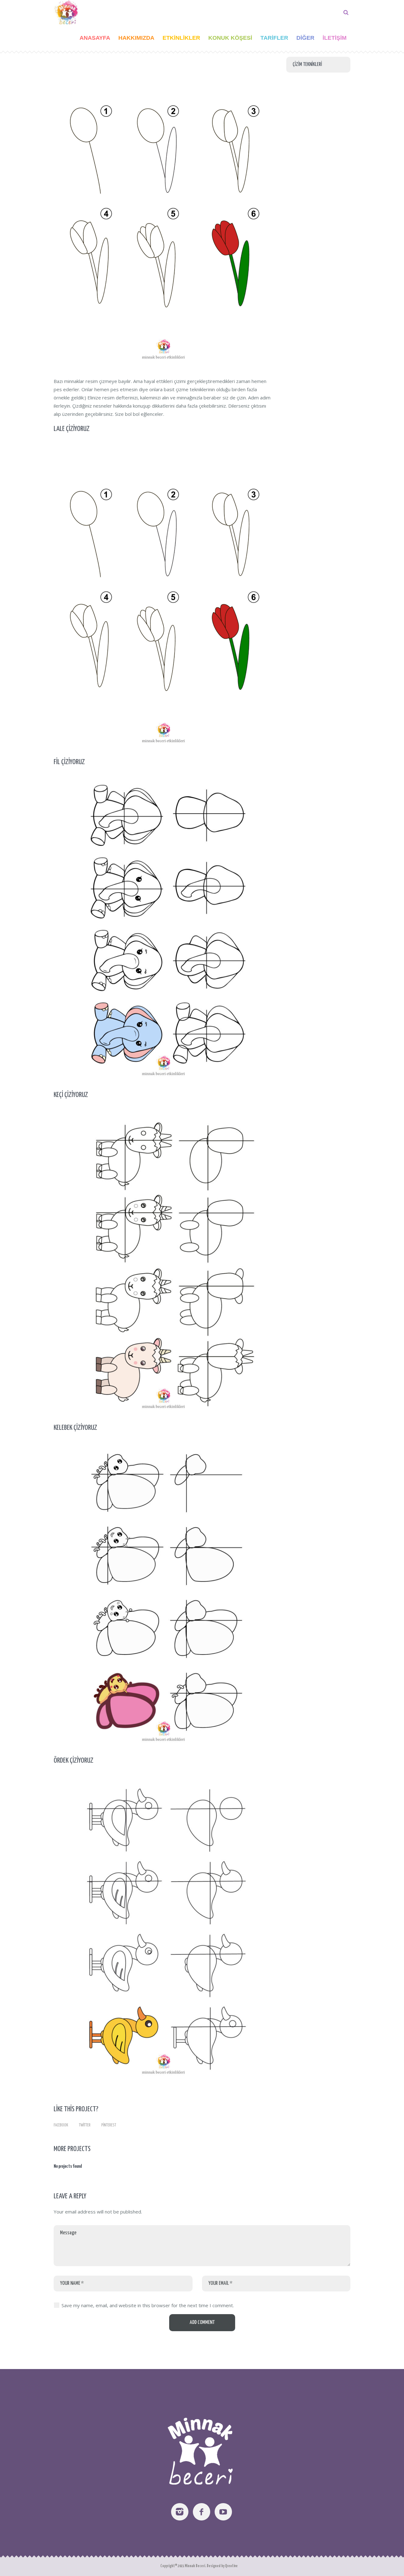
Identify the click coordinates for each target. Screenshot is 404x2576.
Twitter (85, 2125)
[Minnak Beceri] (202, 2448)
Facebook (61, 2125)
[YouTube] (223, 2512)
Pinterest (109, 2125)
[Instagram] (180, 2512)
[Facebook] (202, 2512)
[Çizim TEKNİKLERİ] (164, 212)
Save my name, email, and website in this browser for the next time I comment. (148, 2305)
